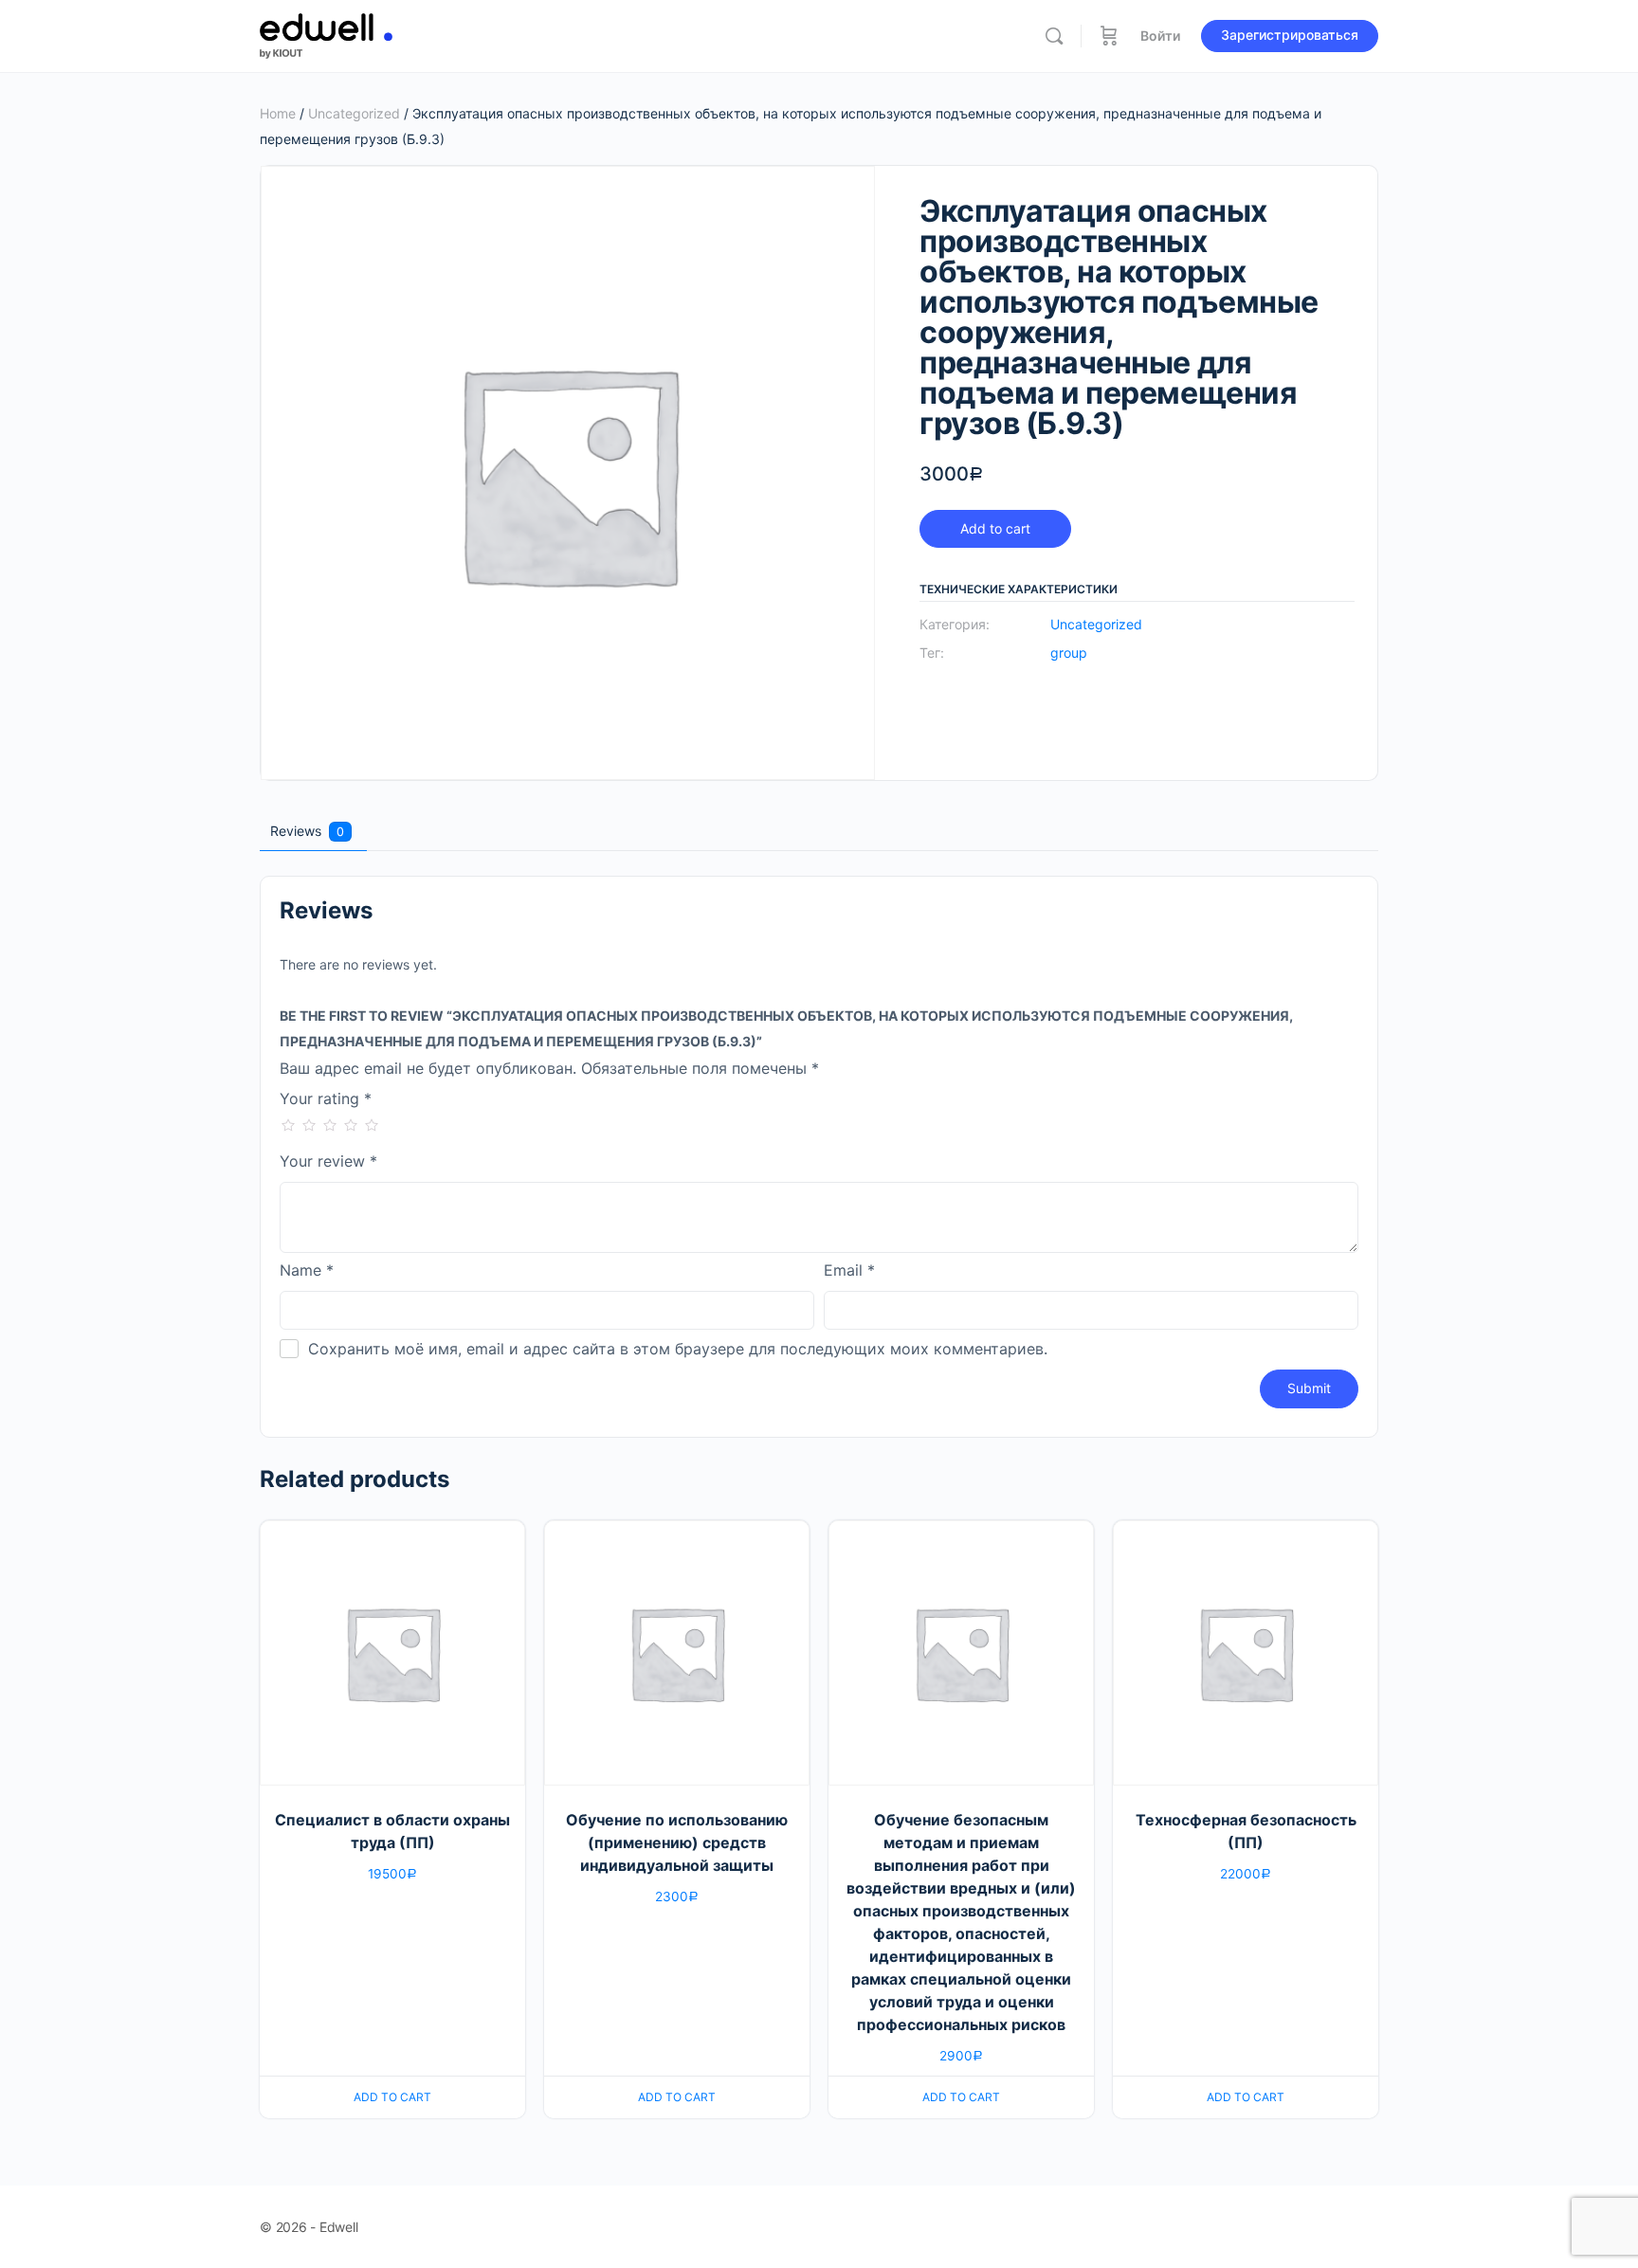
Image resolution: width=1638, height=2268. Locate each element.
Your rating (326, 1099)
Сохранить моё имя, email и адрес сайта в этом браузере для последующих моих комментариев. (678, 1349)
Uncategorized (354, 113)
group (1069, 653)
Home (278, 113)
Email (849, 1271)
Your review (328, 1162)
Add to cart (995, 528)
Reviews (307, 831)
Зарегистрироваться (1290, 35)
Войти (1160, 36)
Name (307, 1271)
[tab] (311, 831)
